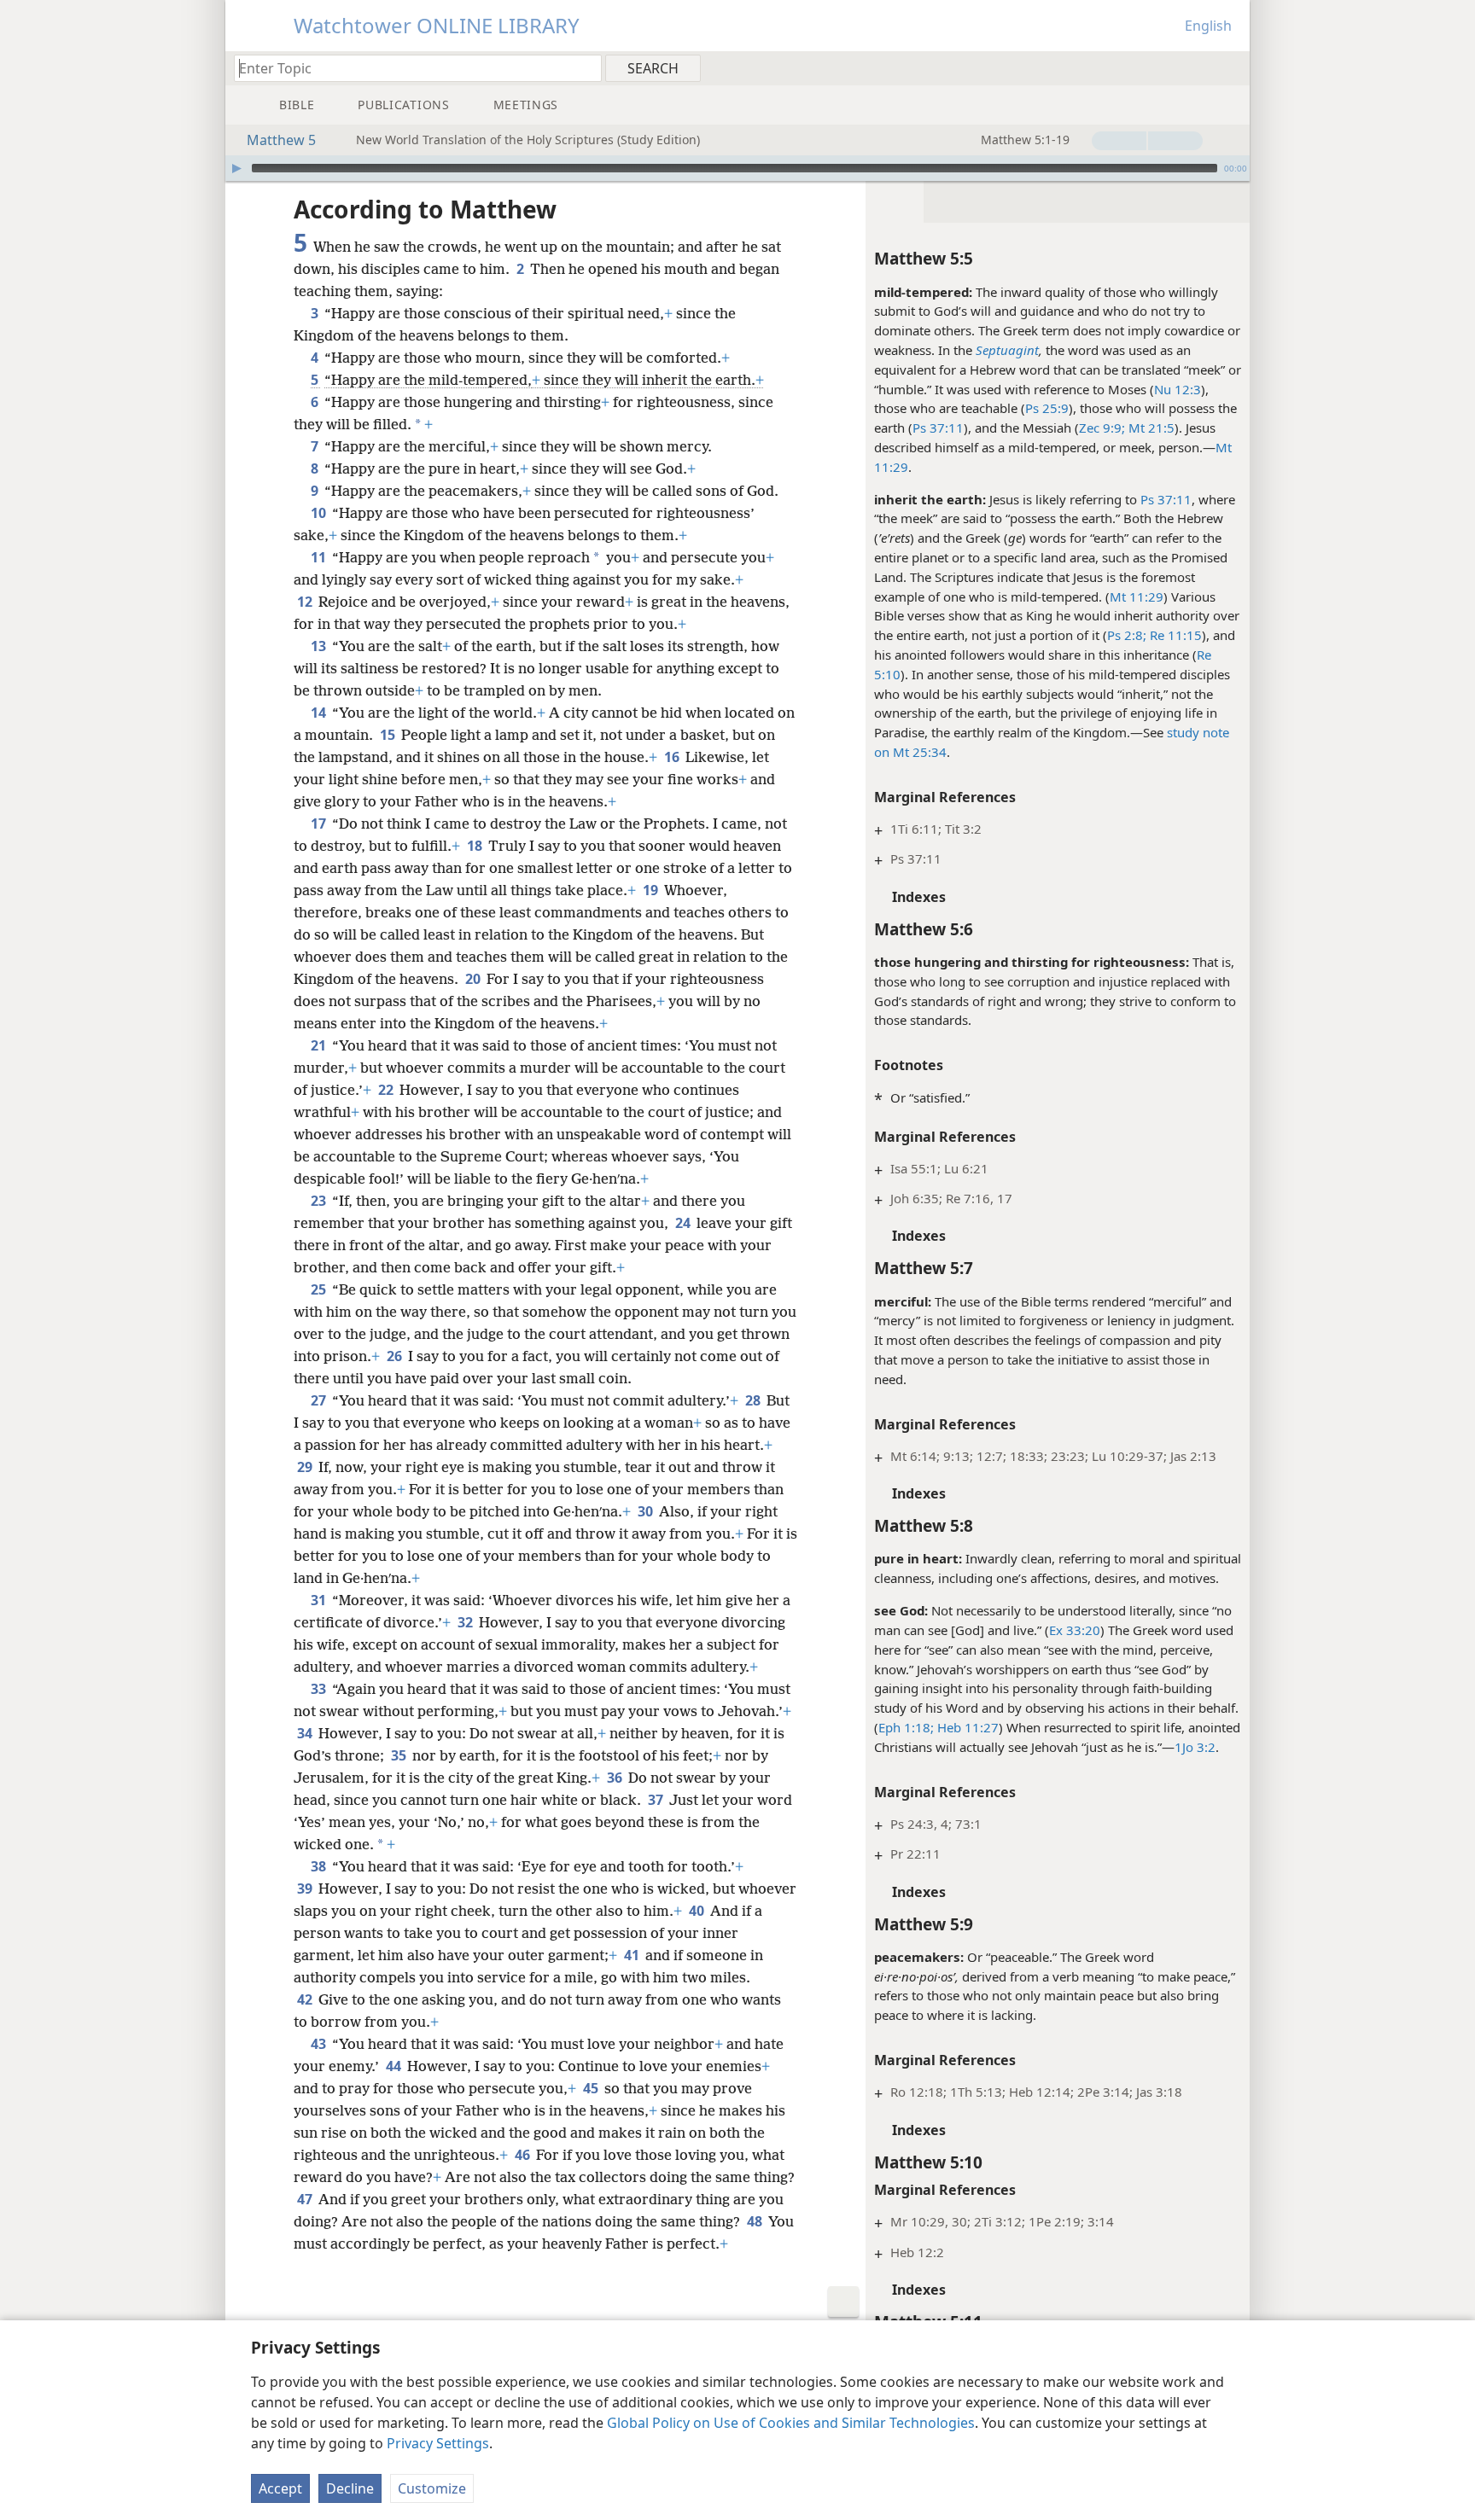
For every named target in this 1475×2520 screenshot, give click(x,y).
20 (474, 979)
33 (320, 1689)
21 (320, 1045)
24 (684, 1223)
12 (306, 602)
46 (524, 2155)
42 (306, 1999)
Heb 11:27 (966, 1727)
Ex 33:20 (1075, 1630)
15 (389, 735)
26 (396, 1356)
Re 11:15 (1174, 635)
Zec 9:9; (1102, 428)
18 (476, 846)
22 (387, 1090)
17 (320, 824)
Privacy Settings (438, 2443)
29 (306, 1467)
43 (320, 2044)
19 (652, 890)
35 (400, 1755)
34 (306, 1733)
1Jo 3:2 (1195, 1747)
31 (320, 1600)
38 (320, 1866)
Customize (432, 2488)
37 (657, 1800)
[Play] (236, 168)
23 (320, 1201)
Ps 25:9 (1047, 408)
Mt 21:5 (1150, 428)
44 (395, 2066)
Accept (280, 2488)
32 (466, 1622)
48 (756, 2221)
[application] (737, 168)
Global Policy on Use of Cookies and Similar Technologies (791, 2423)
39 (306, 1889)
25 (320, 1289)
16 (673, 757)
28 (754, 1400)
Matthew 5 (281, 140)
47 (306, 2199)
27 (320, 1400)
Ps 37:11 (938, 428)
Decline (350, 2488)
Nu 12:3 (1178, 389)
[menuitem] (1230, 67)
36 (616, 1778)
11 (320, 557)
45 (592, 2088)
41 (633, 1955)
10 (320, 513)
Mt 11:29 (1137, 597)
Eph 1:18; (906, 1727)
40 (698, 1911)
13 (320, 646)
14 (320, 713)
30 (647, 1511)
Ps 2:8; (1127, 635)
